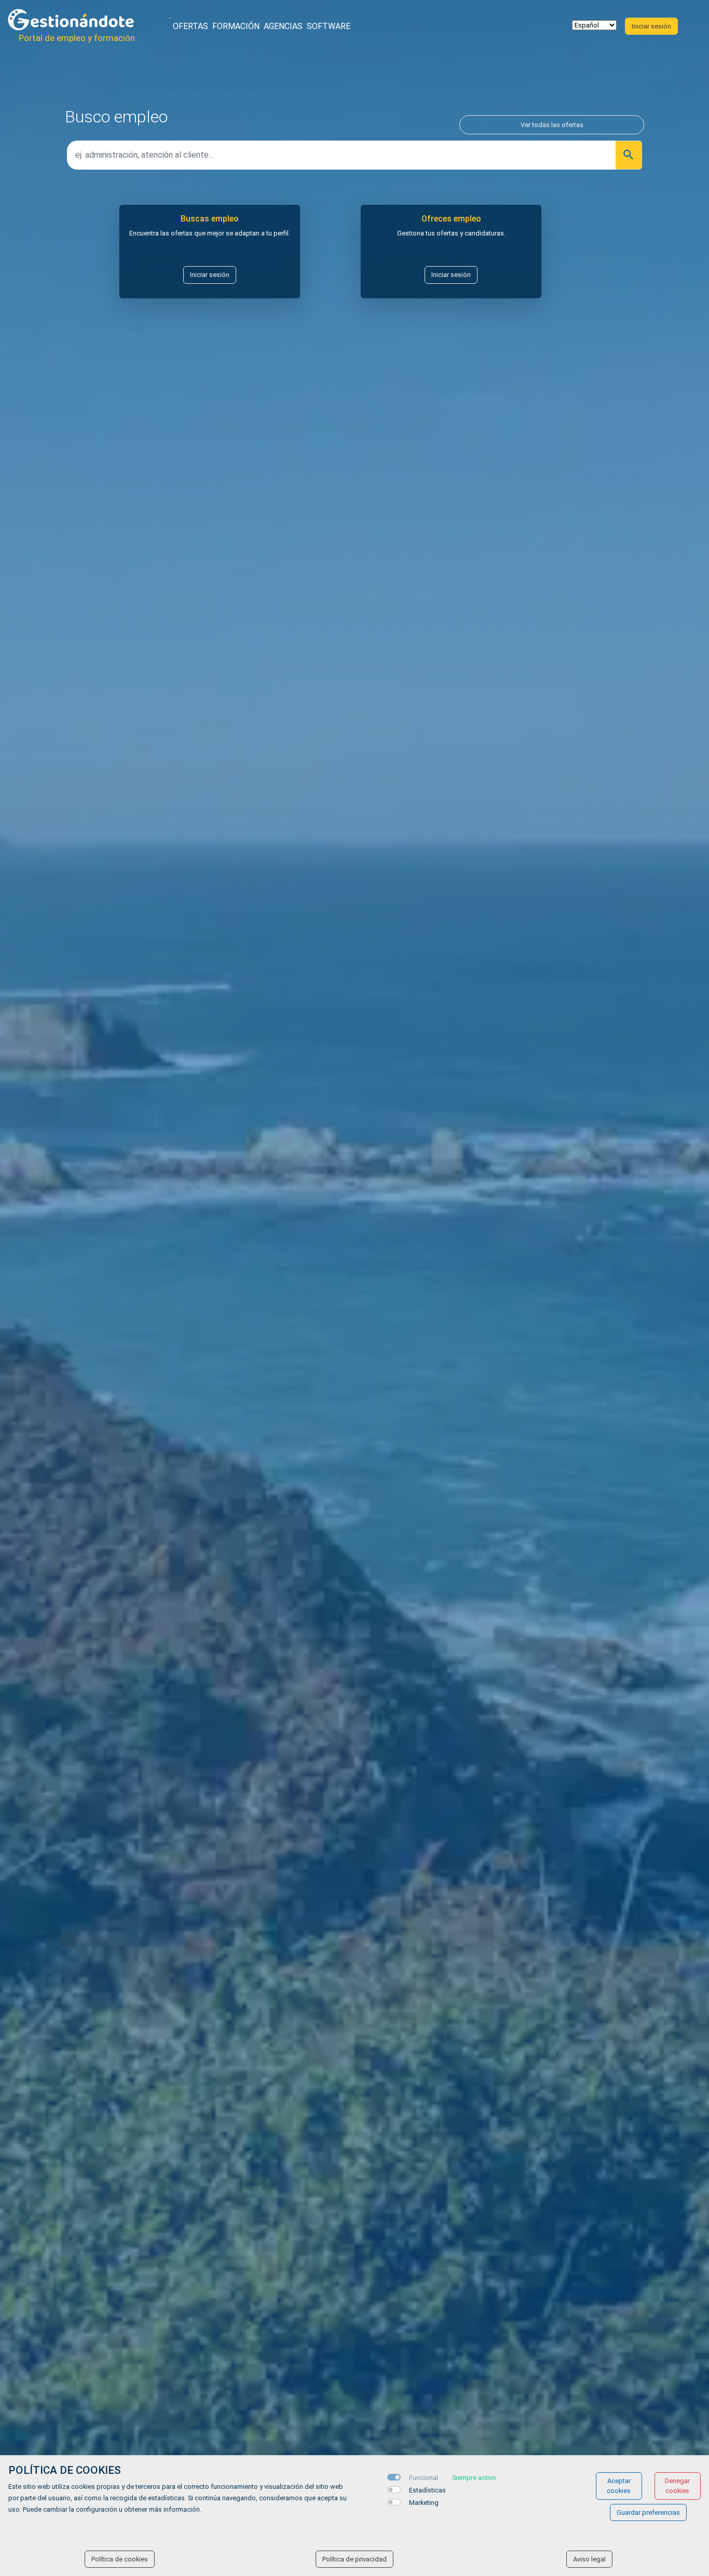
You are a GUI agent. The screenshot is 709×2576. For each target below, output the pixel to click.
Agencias (283, 26)
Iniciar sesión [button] (651, 26)
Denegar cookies (677, 2486)
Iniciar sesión (210, 275)
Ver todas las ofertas (552, 125)
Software (329, 26)
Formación (236, 26)
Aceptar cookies (619, 2486)
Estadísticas (427, 2490)
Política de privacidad (354, 2559)
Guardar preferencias (648, 2512)
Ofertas (190, 26)
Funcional (424, 2478)
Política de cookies (120, 2559)
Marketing (424, 2503)
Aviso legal (589, 2559)
